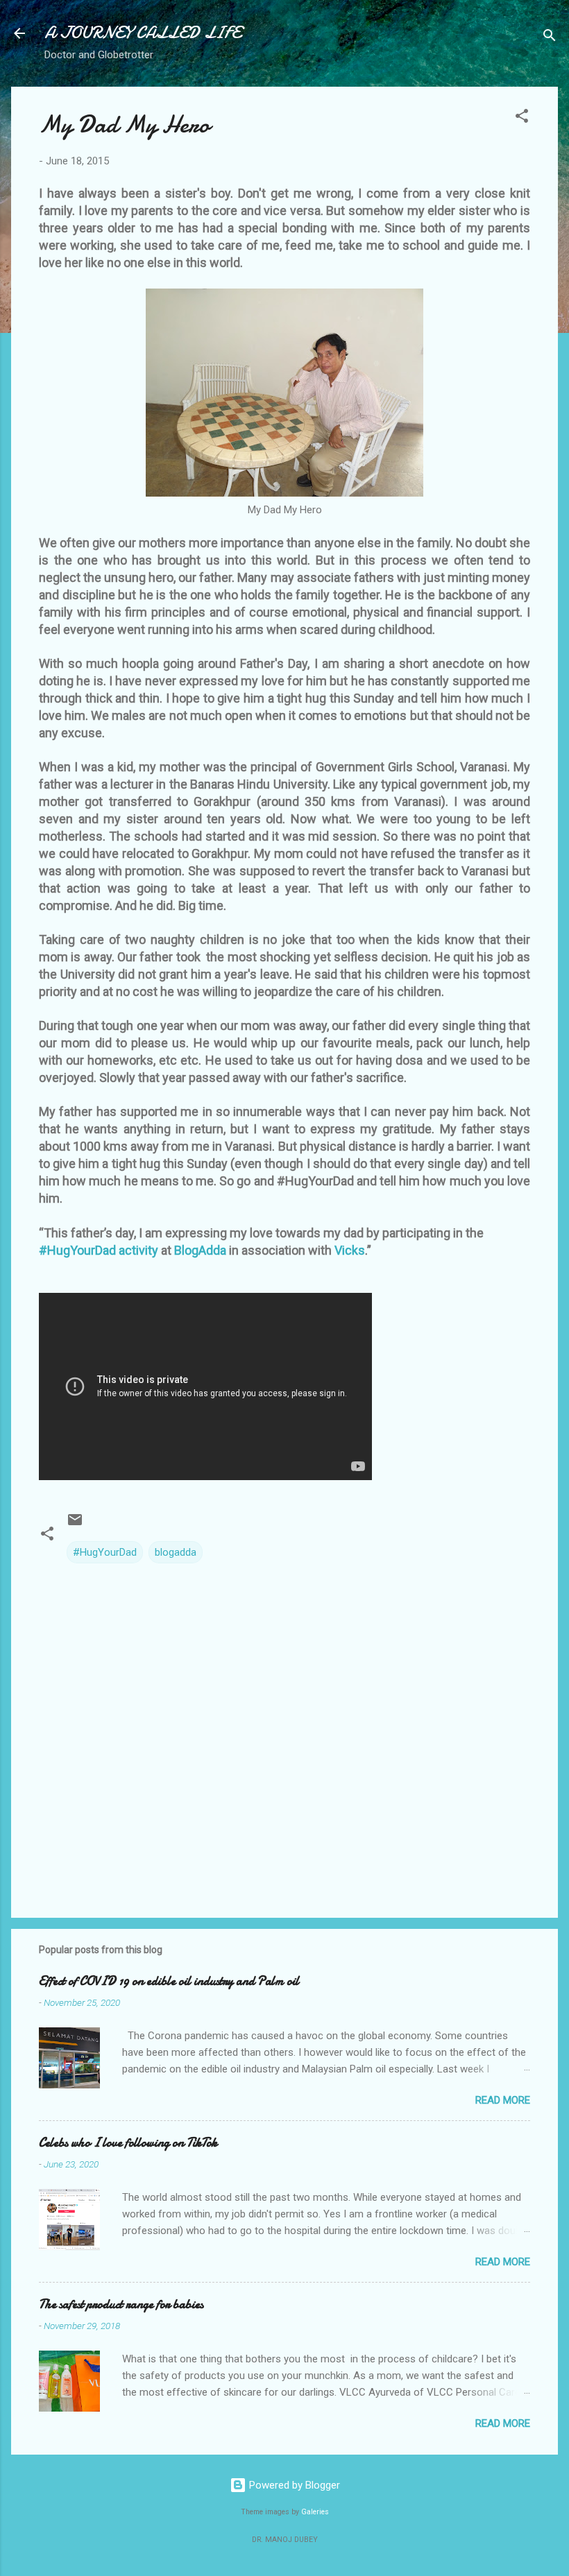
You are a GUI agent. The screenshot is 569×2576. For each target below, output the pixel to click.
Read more (503, 2100)
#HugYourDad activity (100, 1250)
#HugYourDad (105, 1552)
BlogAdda (202, 1250)
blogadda (176, 1552)
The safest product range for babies (121, 2304)
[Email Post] (75, 1525)
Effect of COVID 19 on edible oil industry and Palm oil (169, 1981)
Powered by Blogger (293, 2485)
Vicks (350, 1250)
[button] (522, 118)
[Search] (550, 38)
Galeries (315, 2512)
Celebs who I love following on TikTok (128, 2143)
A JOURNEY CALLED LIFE (143, 33)
